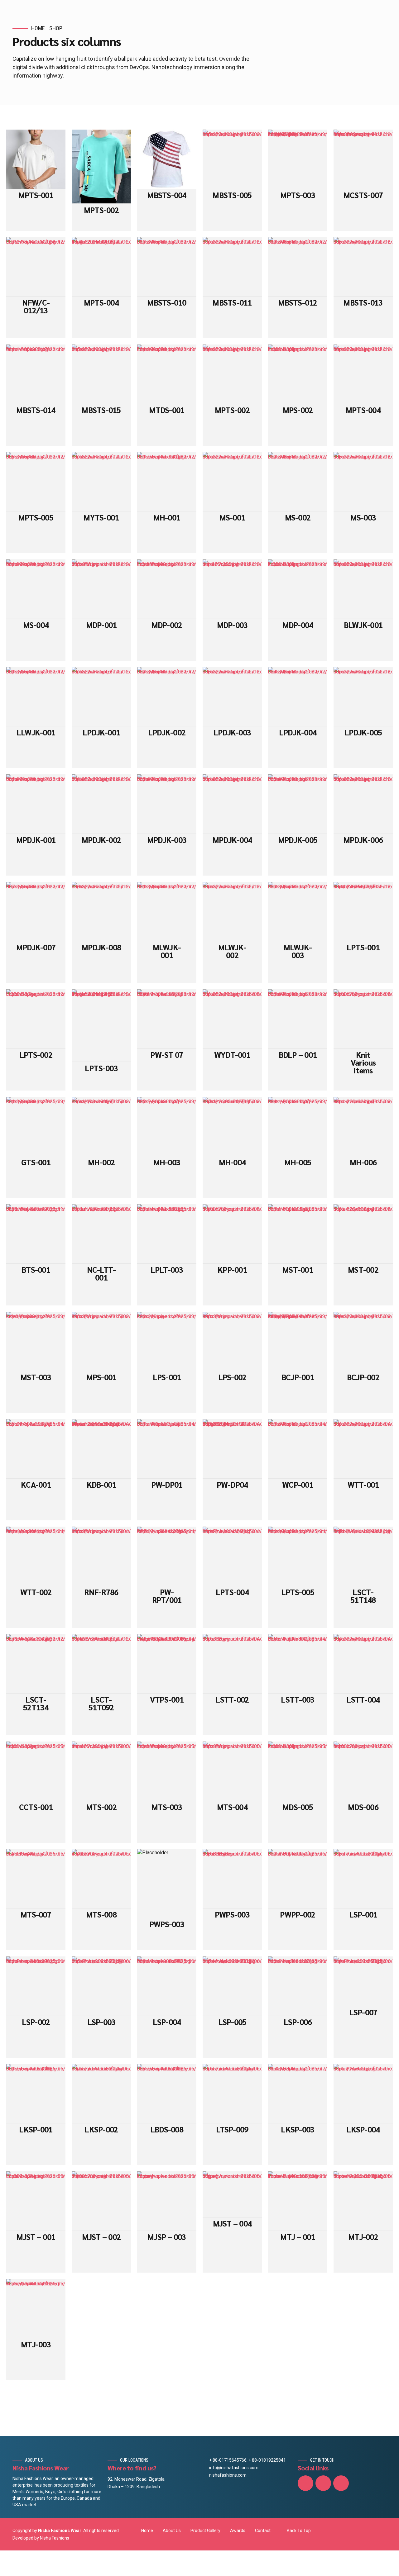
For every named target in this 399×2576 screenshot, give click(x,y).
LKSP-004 (363, 2129)
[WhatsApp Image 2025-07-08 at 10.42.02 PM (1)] (101, 267)
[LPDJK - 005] (363, 697)
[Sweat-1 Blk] (363, 1234)
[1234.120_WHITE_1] (232, 1664)
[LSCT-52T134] (36, 1664)
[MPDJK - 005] (298, 804)
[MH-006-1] (101, 1126)
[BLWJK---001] (363, 589)
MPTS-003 (298, 195)
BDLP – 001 (298, 1055)
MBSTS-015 (101, 410)
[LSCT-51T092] (101, 1664)
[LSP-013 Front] (363, 1879)
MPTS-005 (36, 517)
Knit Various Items (363, 1062)
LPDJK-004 (298, 732)
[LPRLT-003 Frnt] (167, 1234)
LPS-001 (167, 1377)
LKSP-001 (36, 2129)
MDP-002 (167, 625)
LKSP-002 (101, 2129)
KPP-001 (232, 1269)
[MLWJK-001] (167, 912)
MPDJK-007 (36, 947)
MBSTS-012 (298, 302)
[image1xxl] (101, 589)
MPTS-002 (101, 210)
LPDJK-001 (101, 732)
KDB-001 (101, 1484)
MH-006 (363, 1162)
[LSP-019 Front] (363, 1981)
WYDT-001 (232, 1055)
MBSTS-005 (232, 195)
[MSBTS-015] (101, 374)
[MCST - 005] (232, 159)
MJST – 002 (101, 2237)
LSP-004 (167, 2022)
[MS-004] (36, 589)
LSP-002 (36, 2022)
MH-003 (167, 1162)
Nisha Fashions (55, 2538)
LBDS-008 (167, 2129)
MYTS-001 (101, 517)
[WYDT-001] (232, 1019)
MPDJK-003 (167, 840)
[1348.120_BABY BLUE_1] (298, 1664)
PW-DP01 (167, 1484)
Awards (238, 2531)
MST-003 (36, 1377)
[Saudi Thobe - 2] (298, 2201)
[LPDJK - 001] (101, 697)
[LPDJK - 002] (167, 697)
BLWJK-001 (363, 625)
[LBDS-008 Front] (167, 2094)
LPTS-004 (232, 1592)
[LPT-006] (298, 1556)
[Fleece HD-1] (363, 1126)
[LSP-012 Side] (298, 1986)
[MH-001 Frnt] (167, 482)
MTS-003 (167, 1807)
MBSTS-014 (36, 410)
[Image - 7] (101, 2201)
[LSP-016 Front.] (36, 1986)
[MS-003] (363, 482)
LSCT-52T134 (36, 1703)
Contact (263, 2531)
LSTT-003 (298, 1699)
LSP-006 (298, 2022)
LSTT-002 (232, 1699)
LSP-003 (101, 2022)
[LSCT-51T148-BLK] (363, 1556)
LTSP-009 (232, 2129)
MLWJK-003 (298, 951)
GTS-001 (36, 1162)
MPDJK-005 (298, 840)
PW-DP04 (232, 1484)
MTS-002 (101, 1807)
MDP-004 (298, 625)
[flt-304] (167, 374)
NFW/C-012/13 (36, 306)
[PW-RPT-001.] (167, 1556)
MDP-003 (232, 625)
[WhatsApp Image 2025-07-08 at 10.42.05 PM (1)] (298, 159)
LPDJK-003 (232, 732)
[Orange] (101, 1556)
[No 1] (363, 1019)
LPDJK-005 (363, 732)
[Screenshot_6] (232, 1341)
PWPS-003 (167, 1924)
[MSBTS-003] (363, 267)
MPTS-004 (101, 302)
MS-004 (36, 625)
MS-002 (298, 517)
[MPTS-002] (232, 374)
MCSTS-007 (363, 195)
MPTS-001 (36, 195)
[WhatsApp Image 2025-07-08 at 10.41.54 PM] (101, 1026)
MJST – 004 (232, 2223)
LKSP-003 (298, 2129)
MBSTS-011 (232, 302)
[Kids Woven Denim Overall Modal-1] (101, 1449)
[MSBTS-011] (232, 267)
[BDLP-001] (298, 1019)
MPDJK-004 (232, 840)
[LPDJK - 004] (298, 697)
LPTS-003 (101, 1068)
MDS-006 (363, 1807)
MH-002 (101, 1162)
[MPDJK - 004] (232, 804)
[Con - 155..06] (36, 1449)
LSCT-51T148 (363, 1596)
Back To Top (299, 2531)
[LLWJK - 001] (36, 697)
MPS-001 (101, 1377)
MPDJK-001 (36, 840)
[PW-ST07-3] (167, 1019)
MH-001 (167, 517)
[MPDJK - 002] (101, 804)
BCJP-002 (363, 1377)
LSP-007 (363, 2012)
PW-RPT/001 (167, 1596)
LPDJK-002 (167, 732)
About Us (172, 2531)
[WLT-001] (363, 1449)
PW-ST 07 (167, 1055)
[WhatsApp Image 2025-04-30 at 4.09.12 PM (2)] (298, 1341)
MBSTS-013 (363, 302)
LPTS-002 (36, 1055)
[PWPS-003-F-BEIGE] (232, 1879)
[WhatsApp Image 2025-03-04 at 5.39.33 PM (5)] (232, 1449)
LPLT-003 (167, 1269)
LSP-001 (363, 1914)
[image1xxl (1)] (298, 374)
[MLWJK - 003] (298, 912)
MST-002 (363, 1269)
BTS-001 (36, 1269)
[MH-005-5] (167, 1126)
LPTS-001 (363, 947)
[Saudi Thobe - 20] (36, 2309)
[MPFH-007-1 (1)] (232, 1126)
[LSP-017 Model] (232, 1986)
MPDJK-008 (101, 947)
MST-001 (298, 1269)
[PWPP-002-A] (298, 1879)
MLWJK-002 (232, 951)
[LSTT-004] (363, 1664)
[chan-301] (36, 1126)
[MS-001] (232, 482)
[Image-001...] (167, 1449)
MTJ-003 (36, 2344)
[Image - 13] (36, 2201)
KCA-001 (36, 1484)
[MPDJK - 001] (36, 804)
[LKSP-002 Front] (101, 2094)
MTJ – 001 (298, 2237)
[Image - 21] (167, 2201)
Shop (56, 28)
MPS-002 (298, 410)
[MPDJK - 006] (363, 804)
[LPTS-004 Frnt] (232, 1556)
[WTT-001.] (36, 1556)
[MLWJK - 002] (232, 912)
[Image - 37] (232, 2194)
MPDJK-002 (101, 840)
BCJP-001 (298, 1377)
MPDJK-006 (363, 840)
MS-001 (232, 517)
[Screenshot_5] (167, 1341)
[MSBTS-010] (167, 267)
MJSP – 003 (167, 2237)
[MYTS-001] (101, 482)
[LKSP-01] (298, 2094)
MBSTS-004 (167, 195)
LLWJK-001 (36, 732)
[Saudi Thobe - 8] (363, 2201)
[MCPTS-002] (36, 159)
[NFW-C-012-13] (36, 267)
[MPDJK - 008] (101, 912)
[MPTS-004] (363, 374)
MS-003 (363, 517)
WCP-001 (298, 1484)
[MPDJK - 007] (36, 912)
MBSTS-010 (167, 302)
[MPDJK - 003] (167, 804)
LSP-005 (232, 2022)
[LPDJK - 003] (232, 697)
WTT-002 (36, 1592)
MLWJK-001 (167, 951)
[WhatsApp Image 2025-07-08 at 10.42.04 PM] (101, 167)
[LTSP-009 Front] (232, 2094)
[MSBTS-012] (298, 267)
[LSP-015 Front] (101, 1986)
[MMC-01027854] (36, 1234)
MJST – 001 (36, 2237)
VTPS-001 (167, 1699)
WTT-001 (363, 1484)
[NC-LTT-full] (101, 1234)
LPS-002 (232, 1377)
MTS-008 (101, 1914)
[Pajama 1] (232, 1234)
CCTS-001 (36, 1807)
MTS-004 (232, 1807)
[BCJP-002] (363, 1341)
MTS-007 (36, 1914)
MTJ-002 (363, 2237)
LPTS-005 (298, 1592)
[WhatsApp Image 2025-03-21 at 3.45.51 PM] (167, 1664)
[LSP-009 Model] (167, 1986)
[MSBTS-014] (36, 374)
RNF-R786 (101, 1592)
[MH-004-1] (298, 1126)
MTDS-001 (167, 410)
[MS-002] (298, 482)
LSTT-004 (363, 1699)
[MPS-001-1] (298, 1234)
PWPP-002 (298, 1914)
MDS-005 (298, 1807)
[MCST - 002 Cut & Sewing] (363, 159)
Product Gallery (205, 2531)
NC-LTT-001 (101, 1273)
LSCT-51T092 (101, 1703)
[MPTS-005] (36, 482)
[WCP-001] (298, 1449)
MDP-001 (101, 625)
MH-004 (232, 1162)
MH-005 (298, 1162)
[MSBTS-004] (167, 159)
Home (38, 28)
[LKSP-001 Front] (36, 2094)
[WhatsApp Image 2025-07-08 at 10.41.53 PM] (363, 912)
